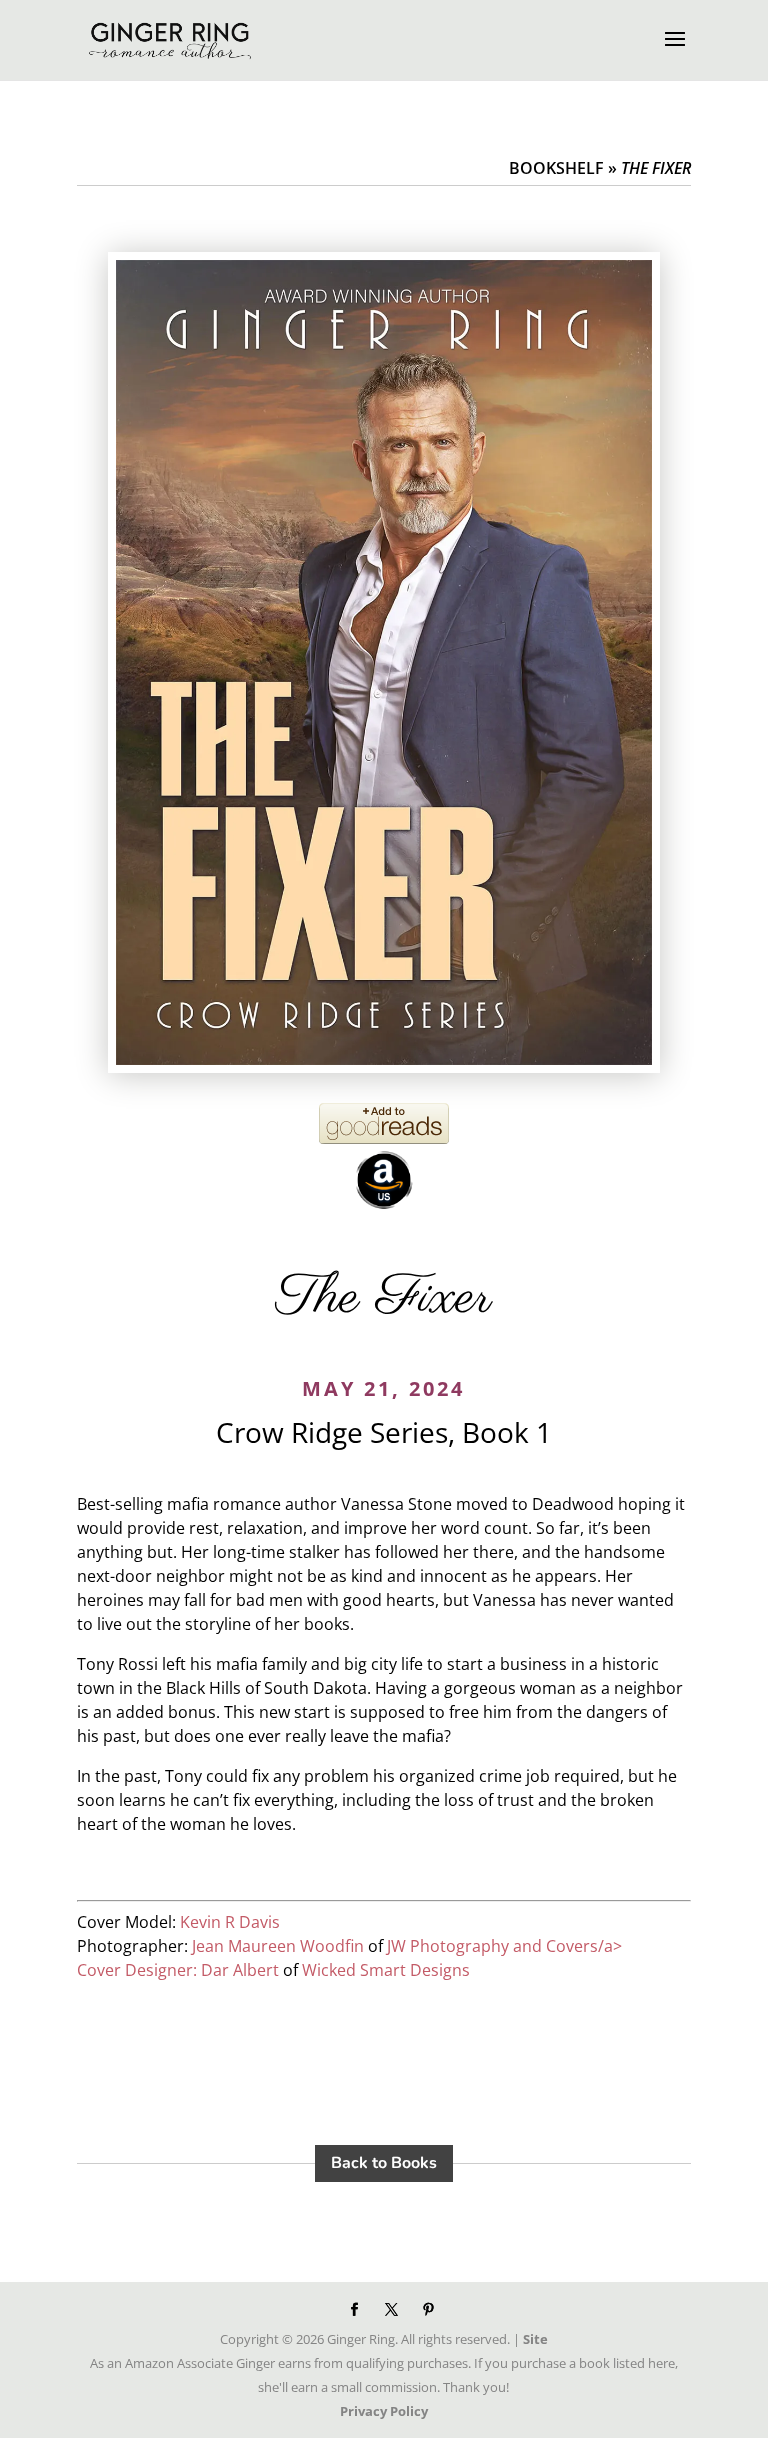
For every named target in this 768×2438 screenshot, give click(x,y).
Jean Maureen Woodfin (278, 1946)
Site (535, 2339)
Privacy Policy (384, 2411)
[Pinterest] (428, 2310)
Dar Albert (240, 1970)
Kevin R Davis (230, 1922)
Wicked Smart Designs (386, 1970)
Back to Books (384, 2163)
